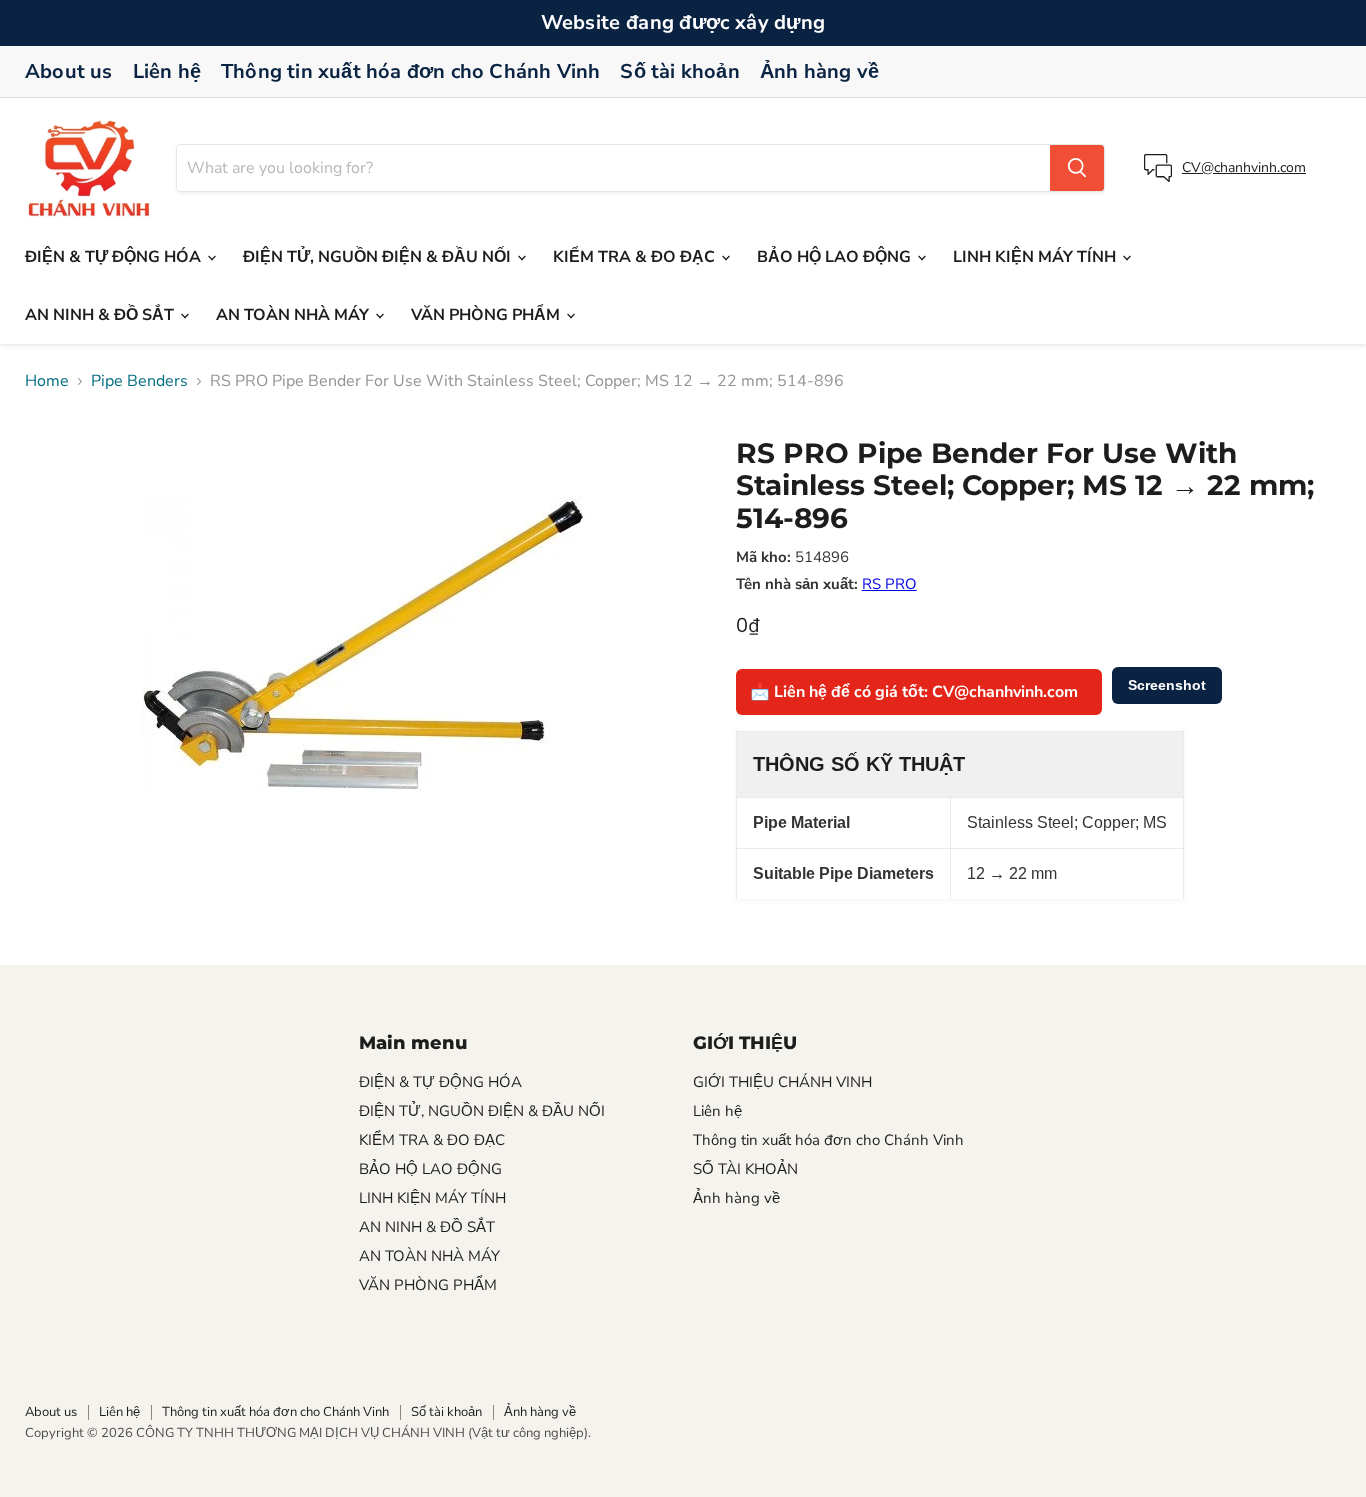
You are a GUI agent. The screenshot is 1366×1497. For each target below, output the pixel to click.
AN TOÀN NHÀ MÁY (294, 315)
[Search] (1077, 168)
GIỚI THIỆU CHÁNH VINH (782, 1082)
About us (69, 71)
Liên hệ (167, 71)
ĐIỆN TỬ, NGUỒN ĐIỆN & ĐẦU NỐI (379, 257)
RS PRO (889, 584)
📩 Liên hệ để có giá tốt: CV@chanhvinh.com (914, 692)
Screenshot (1167, 685)
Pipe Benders (139, 381)
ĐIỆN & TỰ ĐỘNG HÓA (115, 257)
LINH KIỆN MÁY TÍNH (1036, 257)
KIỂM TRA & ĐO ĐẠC (636, 257)
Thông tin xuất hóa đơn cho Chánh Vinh (410, 71)
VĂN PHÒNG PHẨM (487, 315)
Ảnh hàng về (819, 71)
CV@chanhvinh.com (1244, 167)
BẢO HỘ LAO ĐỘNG (836, 257)
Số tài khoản (679, 71)
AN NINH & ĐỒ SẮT (101, 315)
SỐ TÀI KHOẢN (745, 1169)
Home (47, 381)
